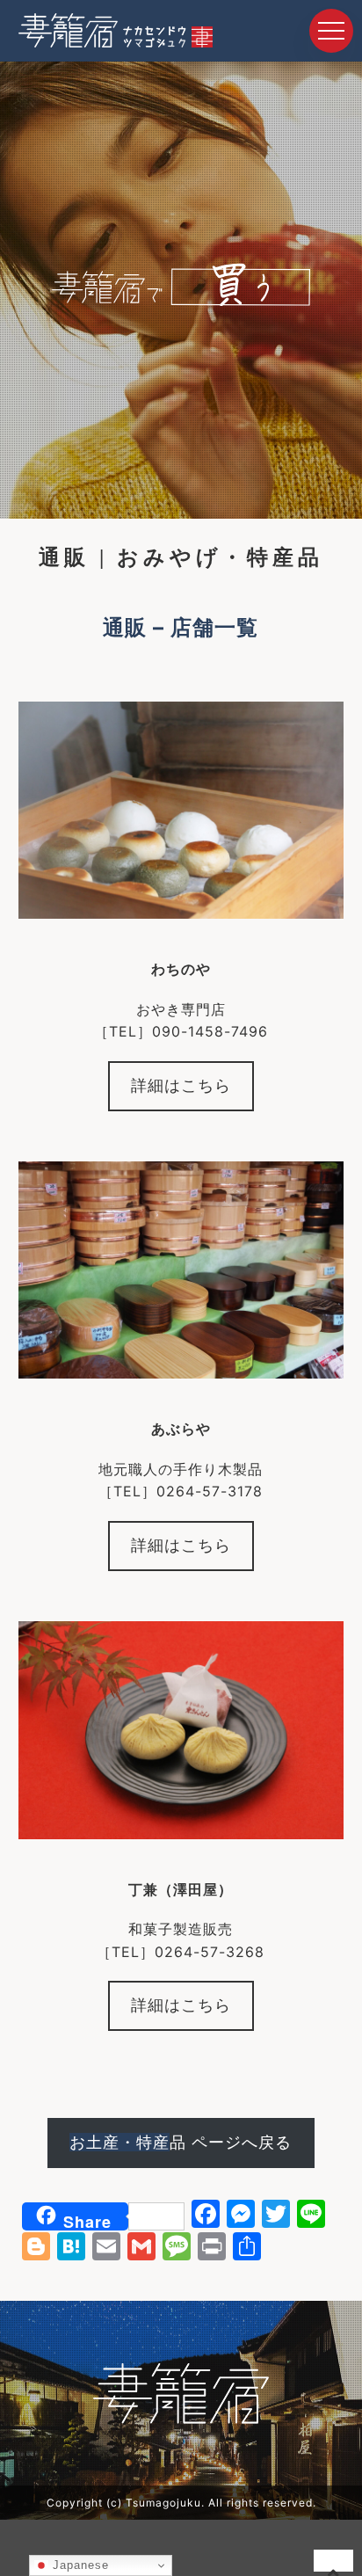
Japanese (79, 2565)
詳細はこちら (181, 1085)
